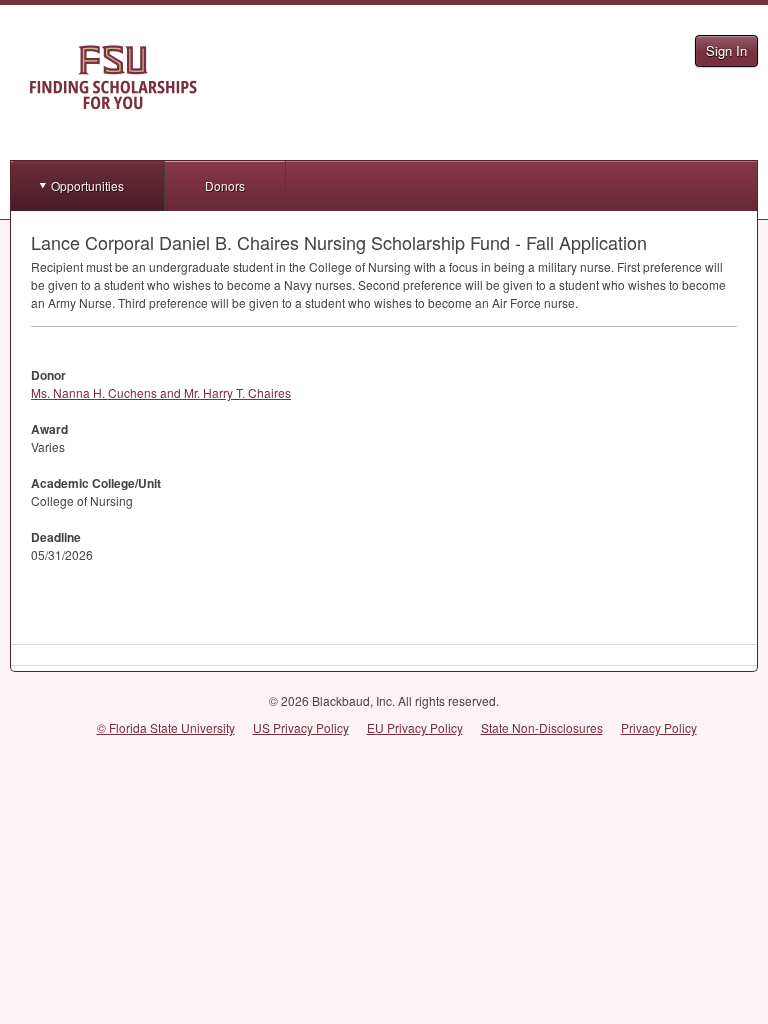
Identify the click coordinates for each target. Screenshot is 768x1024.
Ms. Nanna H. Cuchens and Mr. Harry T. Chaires (161, 392)
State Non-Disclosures (542, 727)
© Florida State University (166, 727)
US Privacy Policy (301, 727)
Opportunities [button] (87, 185)
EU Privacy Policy (415, 727)
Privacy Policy (659, 727)
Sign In (726, 50)
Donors (225, 185)
